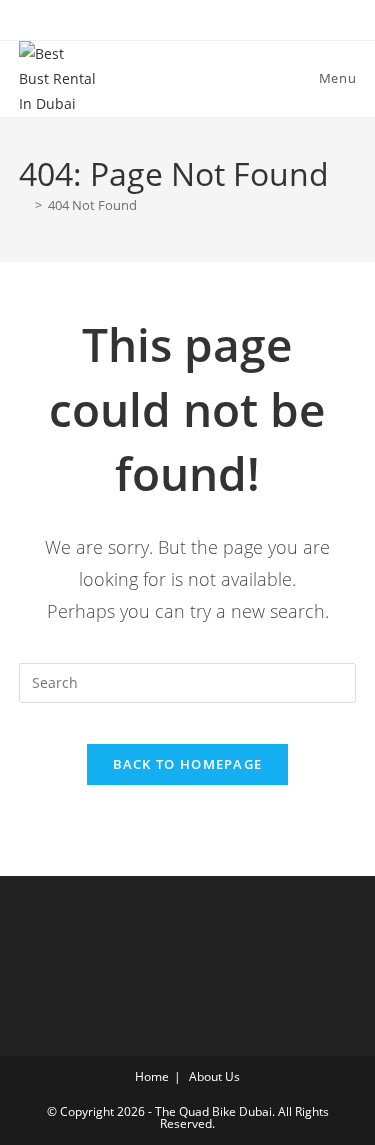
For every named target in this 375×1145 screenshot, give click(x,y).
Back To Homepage (188, 764)
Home (152, 1076)
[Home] (24, 205)
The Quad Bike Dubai (213, 1111)
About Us (214, 1076)
